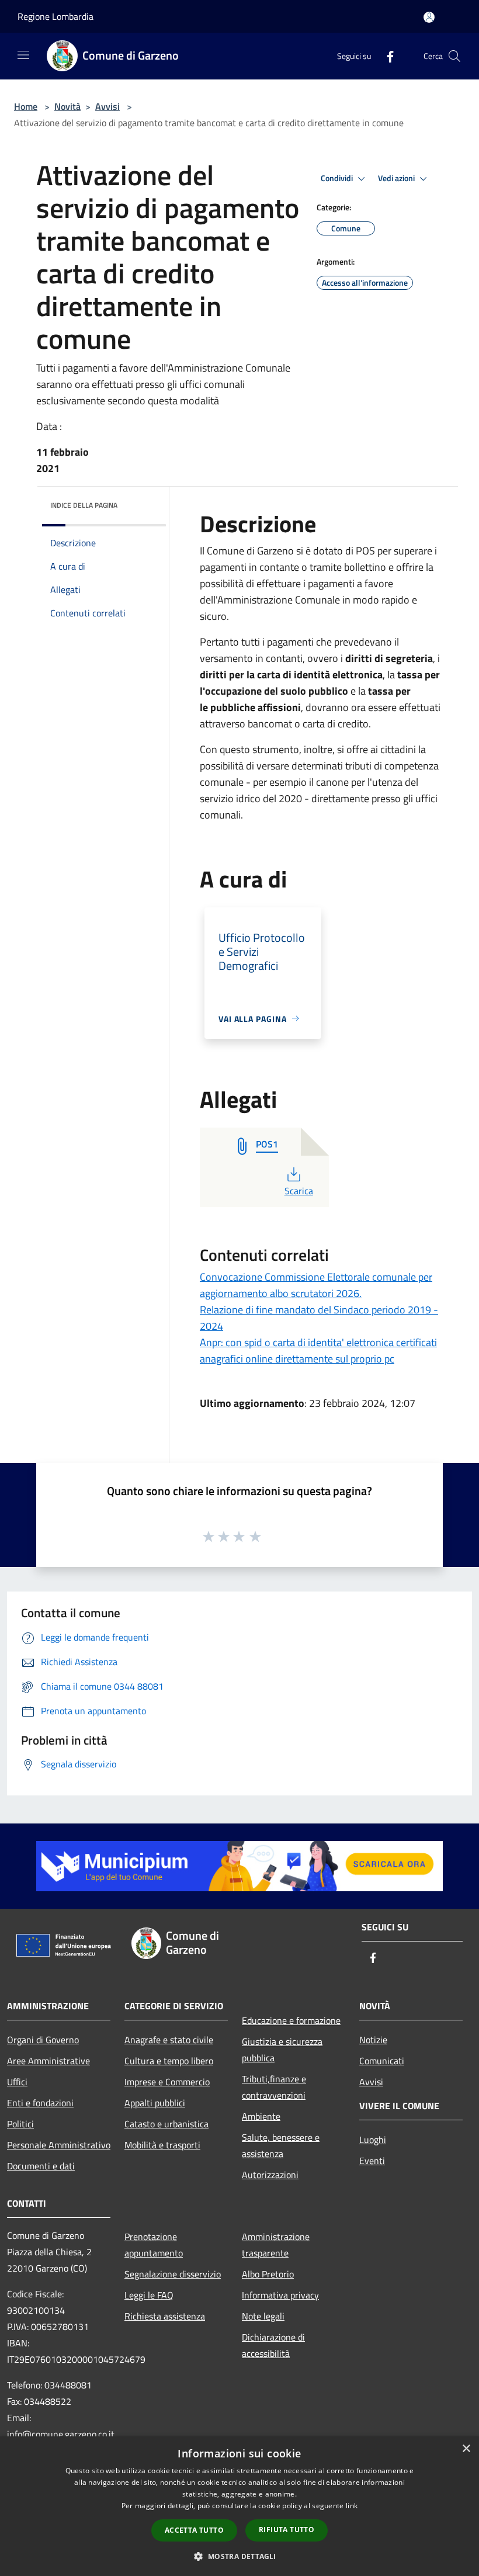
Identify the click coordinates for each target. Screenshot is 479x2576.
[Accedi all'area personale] (429, 17)
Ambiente (261, 2116)
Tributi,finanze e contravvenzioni (274, 2087)
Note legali (263, 2316)
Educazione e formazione (291, 2020)
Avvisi (107, 106)
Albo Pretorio (268, 2274)
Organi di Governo (43, 2040)
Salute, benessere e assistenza (281, 2145)
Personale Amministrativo (59, 2145)
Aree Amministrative (48, 2061)
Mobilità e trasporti (162, 2145)
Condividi (338, 178)
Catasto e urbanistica (166, 2124)
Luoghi (373, 2140)
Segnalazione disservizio (173, 2274)
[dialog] (239, 2506)
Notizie (373, 2040)
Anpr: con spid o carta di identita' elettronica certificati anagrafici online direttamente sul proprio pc (318, 1351)
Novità (67, 106)
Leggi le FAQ (149, 2295)
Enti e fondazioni (40, 2103)
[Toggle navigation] (23, 55)
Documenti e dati (41, 2166)
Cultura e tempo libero (169, 2061)
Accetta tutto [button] (194, 2530)
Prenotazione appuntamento (154, 2245)
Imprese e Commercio (167, 2082)
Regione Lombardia (55, 16)
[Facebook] (386, 56)
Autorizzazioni (270, 2175)
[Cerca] (454, 56)
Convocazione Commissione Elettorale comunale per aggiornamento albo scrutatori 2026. (316, 1285)
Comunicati (382, 2061)
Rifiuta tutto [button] (287, 2530)
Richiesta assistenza (165, 2316)
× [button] (466, 2449)
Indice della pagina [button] (84, 505)
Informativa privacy (280, 2295)
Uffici (17, 2082)
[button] (239, 2556)
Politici (20, 2124)
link (352, 2506)
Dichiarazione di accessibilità (273, 2345)
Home (26, 106)
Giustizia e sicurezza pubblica (282, 2050)
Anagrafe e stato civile (169, 2040)
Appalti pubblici (155, 2103)
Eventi (372, 2161)
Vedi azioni (397, 178)
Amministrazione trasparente (276, 2245)
